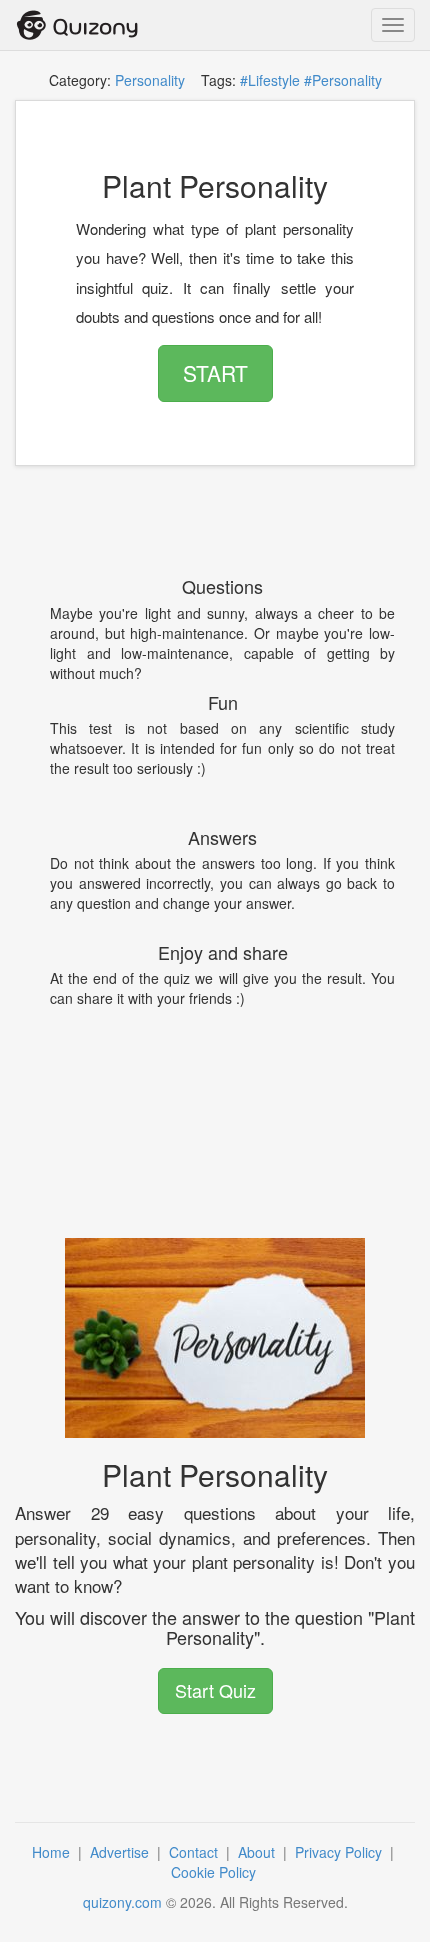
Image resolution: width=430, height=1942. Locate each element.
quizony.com (122, 1902)
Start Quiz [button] (215, 1690)
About (258, 1852)
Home (53, 1852)
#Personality (343, 80)
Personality (150, 80)
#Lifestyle (270, 80)
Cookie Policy (215, 1872)
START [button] (215, 373)
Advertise (121, 1852)
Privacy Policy (340, 1852)
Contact (195, 1852)
